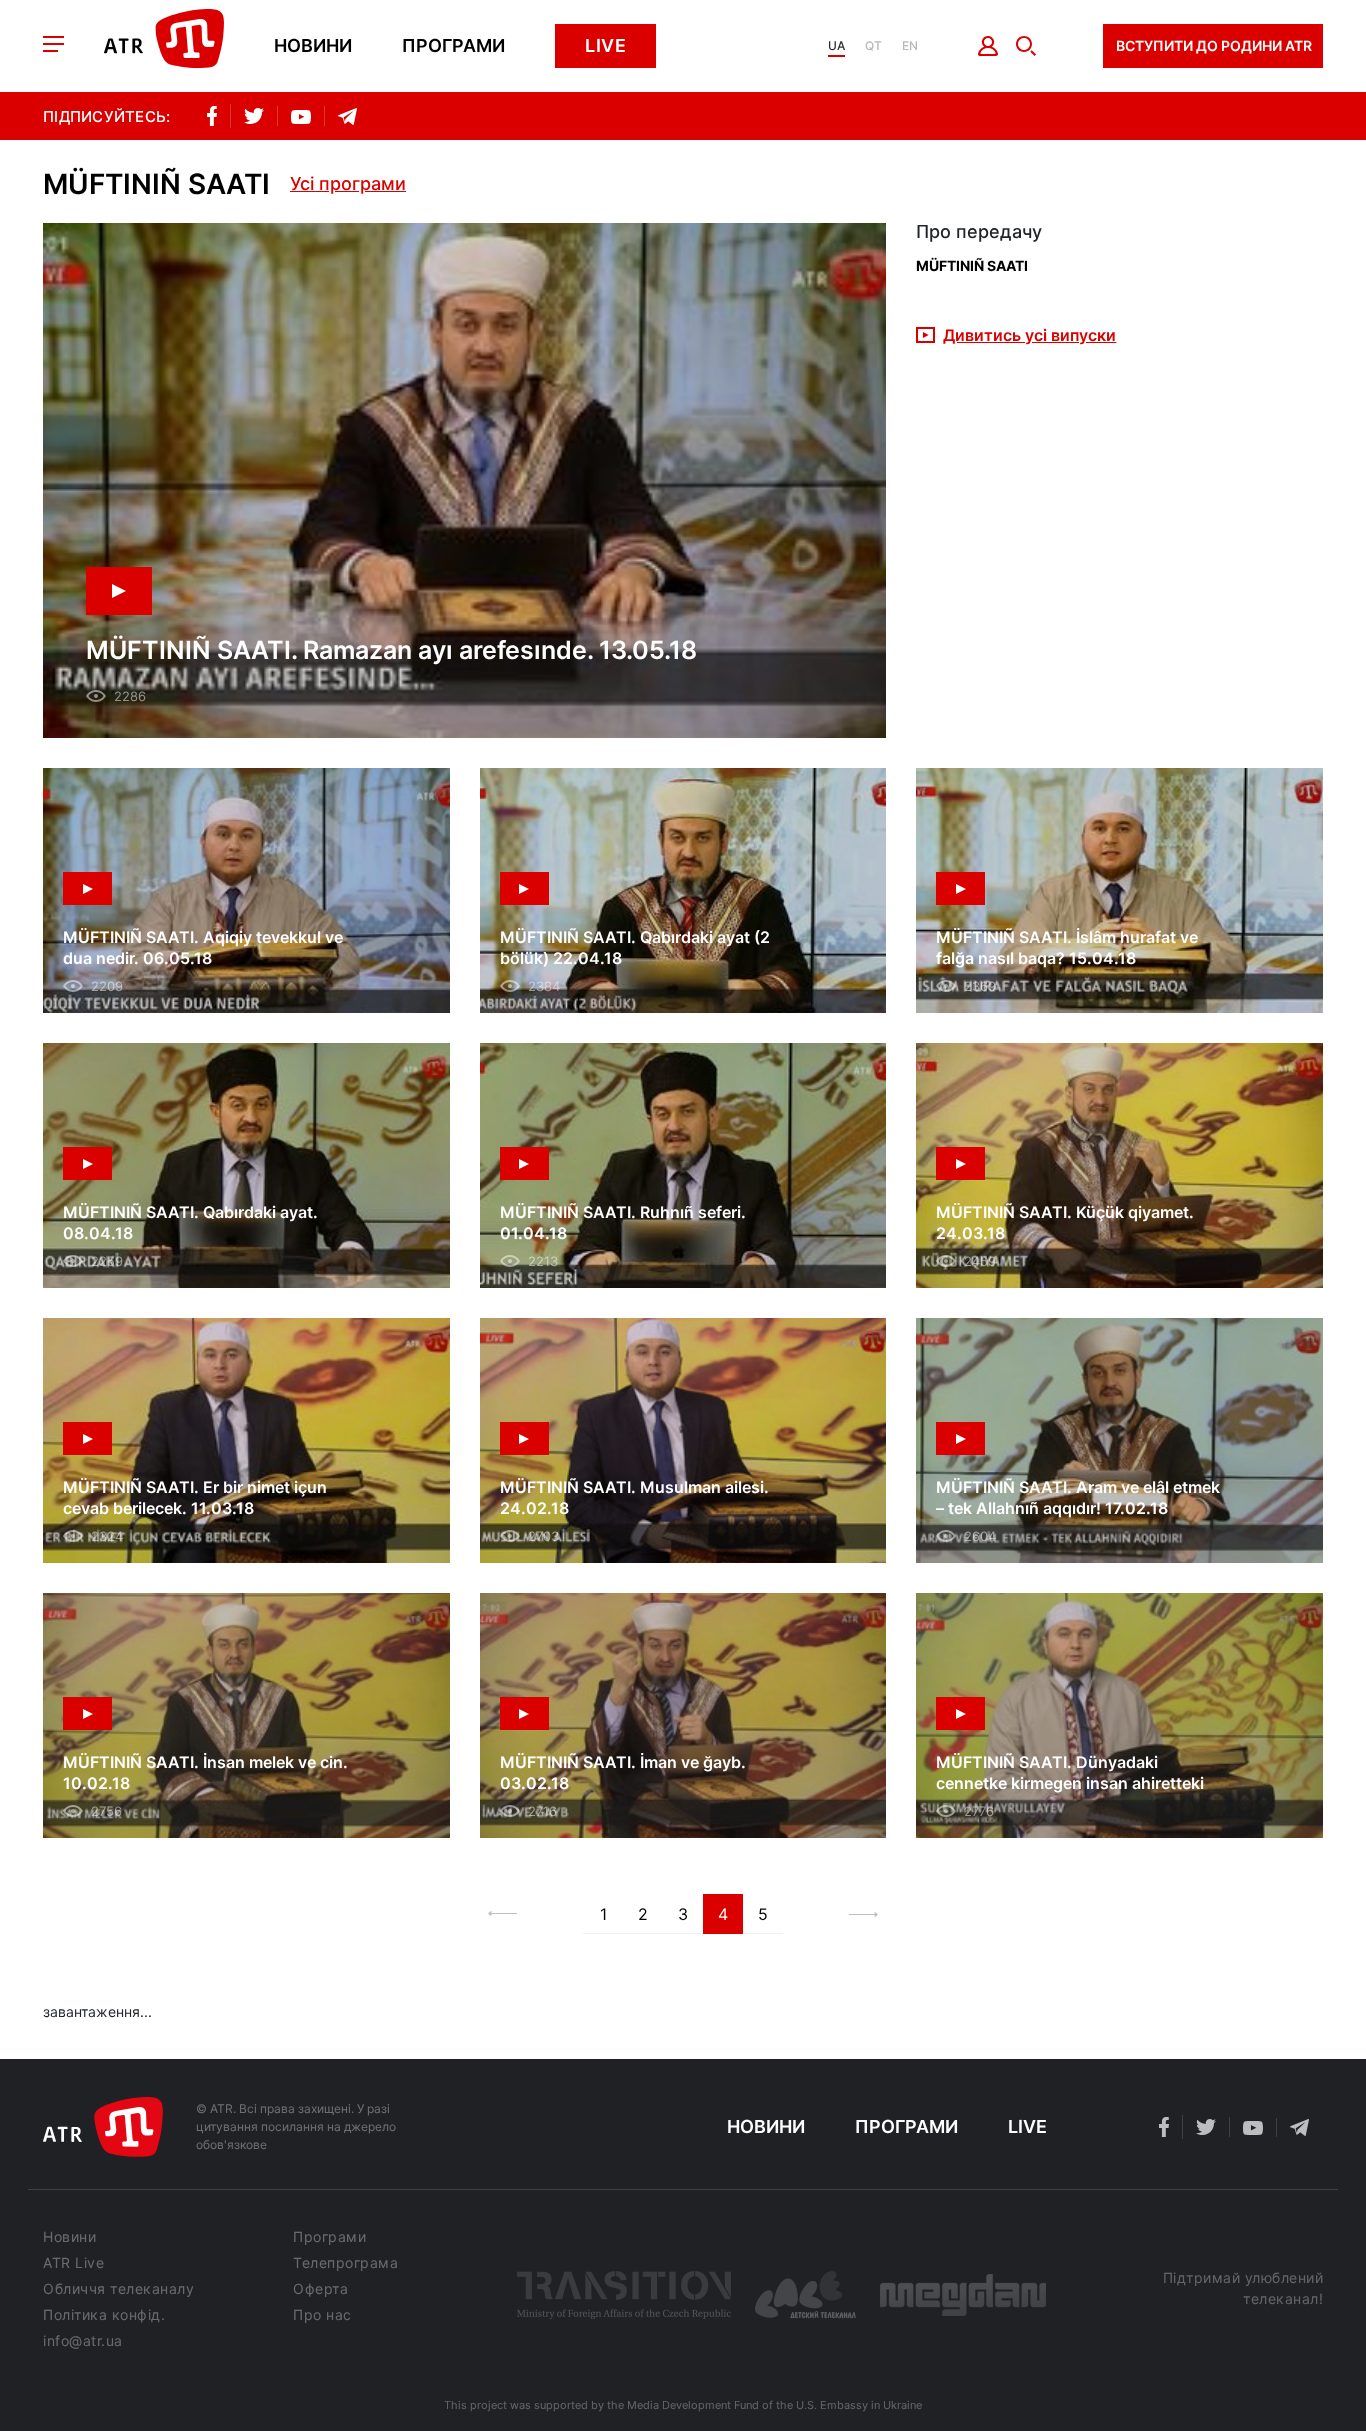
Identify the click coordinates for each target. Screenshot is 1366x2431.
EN (910, 46)
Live (605, 45)
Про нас (322, 2315)
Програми (453, 46)
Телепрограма (345, 2263)
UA (836, 46)
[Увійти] (988, 46)
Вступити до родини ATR (1214, 45)
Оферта (320, 2289)
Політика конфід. (104, 2315)
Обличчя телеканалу (118, 2289)
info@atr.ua (83, 2341)
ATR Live (73, 2263)
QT (873, 46)
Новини (313, 46)
